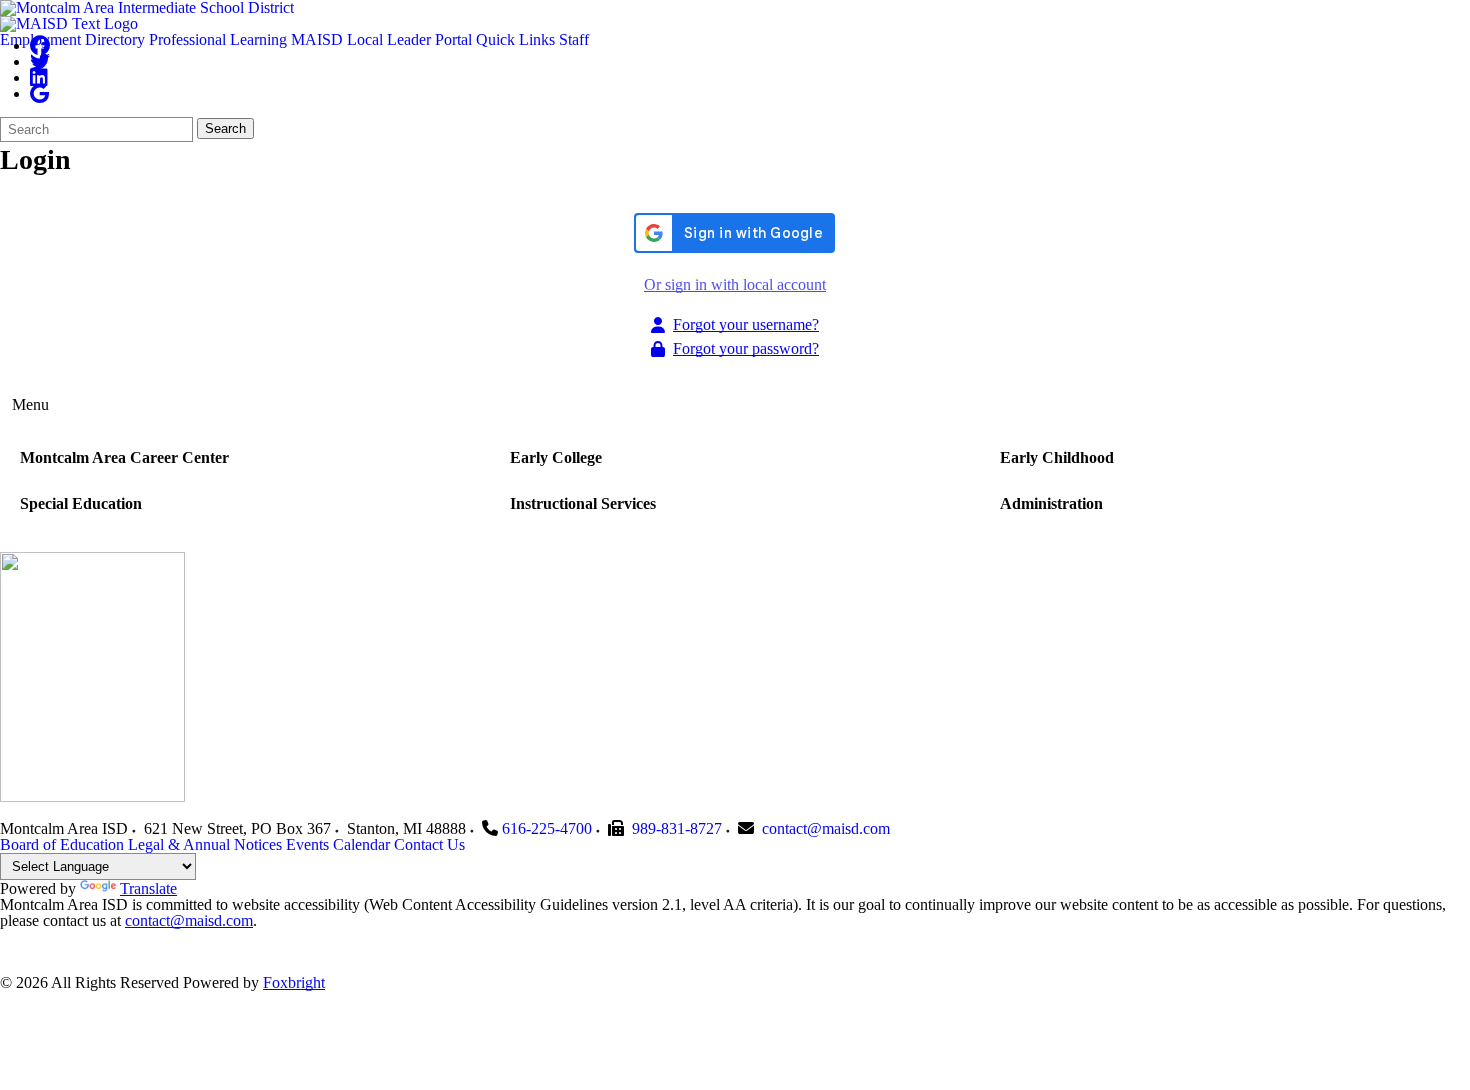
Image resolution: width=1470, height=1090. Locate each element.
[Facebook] (40, 45)
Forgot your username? (746, 324)
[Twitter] (40, 61)
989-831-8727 (677, 828)
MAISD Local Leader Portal (381, 39)
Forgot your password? (746, 348)
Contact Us (429, 844)
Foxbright (294, 982)
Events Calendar (338, 844)
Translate (148, 888)
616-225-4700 (547, 828)
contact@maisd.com (826, 828)
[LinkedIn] (39, 77)
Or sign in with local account (735, 284)
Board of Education (62, 844)
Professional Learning (218, 39)
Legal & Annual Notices (205, 844)
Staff (574, 39)
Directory (115, 39)
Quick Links (515, 39)
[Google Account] (39, 93)
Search (225, 128)
